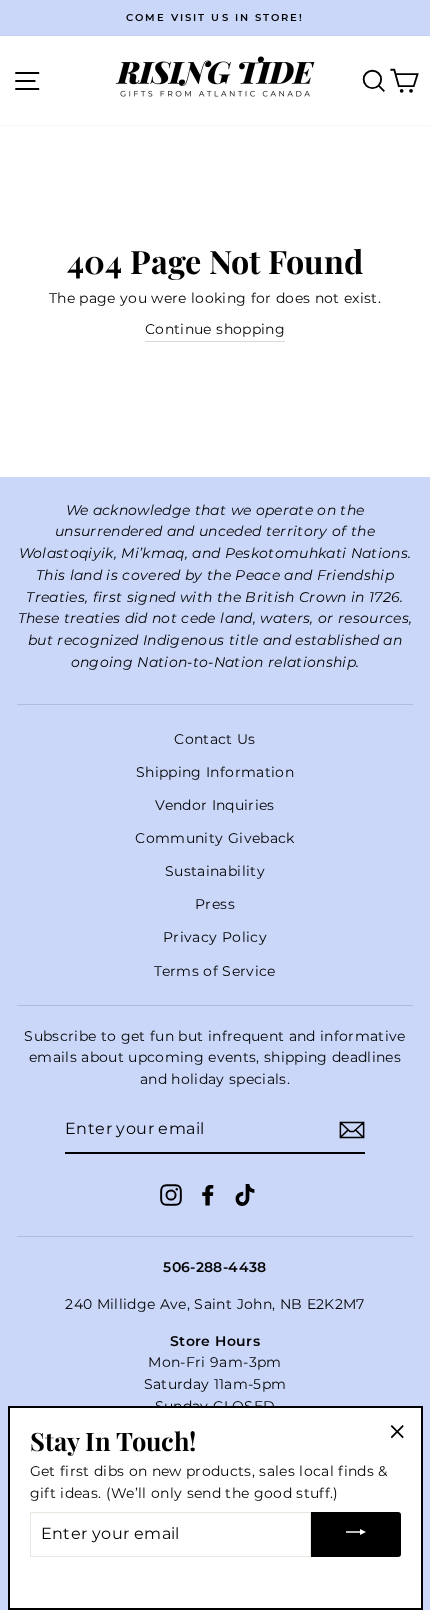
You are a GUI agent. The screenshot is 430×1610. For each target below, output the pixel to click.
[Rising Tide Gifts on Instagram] (171, 1195)
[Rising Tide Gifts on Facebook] (208, 1195)
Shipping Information (215, 772)
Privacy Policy (215, 937)
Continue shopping (215, 329)
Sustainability (215, 871)
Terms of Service (214, 971)
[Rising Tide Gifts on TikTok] (245, 1195)
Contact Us (214, 739)
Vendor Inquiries (214, 805)
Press (215, 904)
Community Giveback (214, 838)
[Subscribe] (352, 1130)
